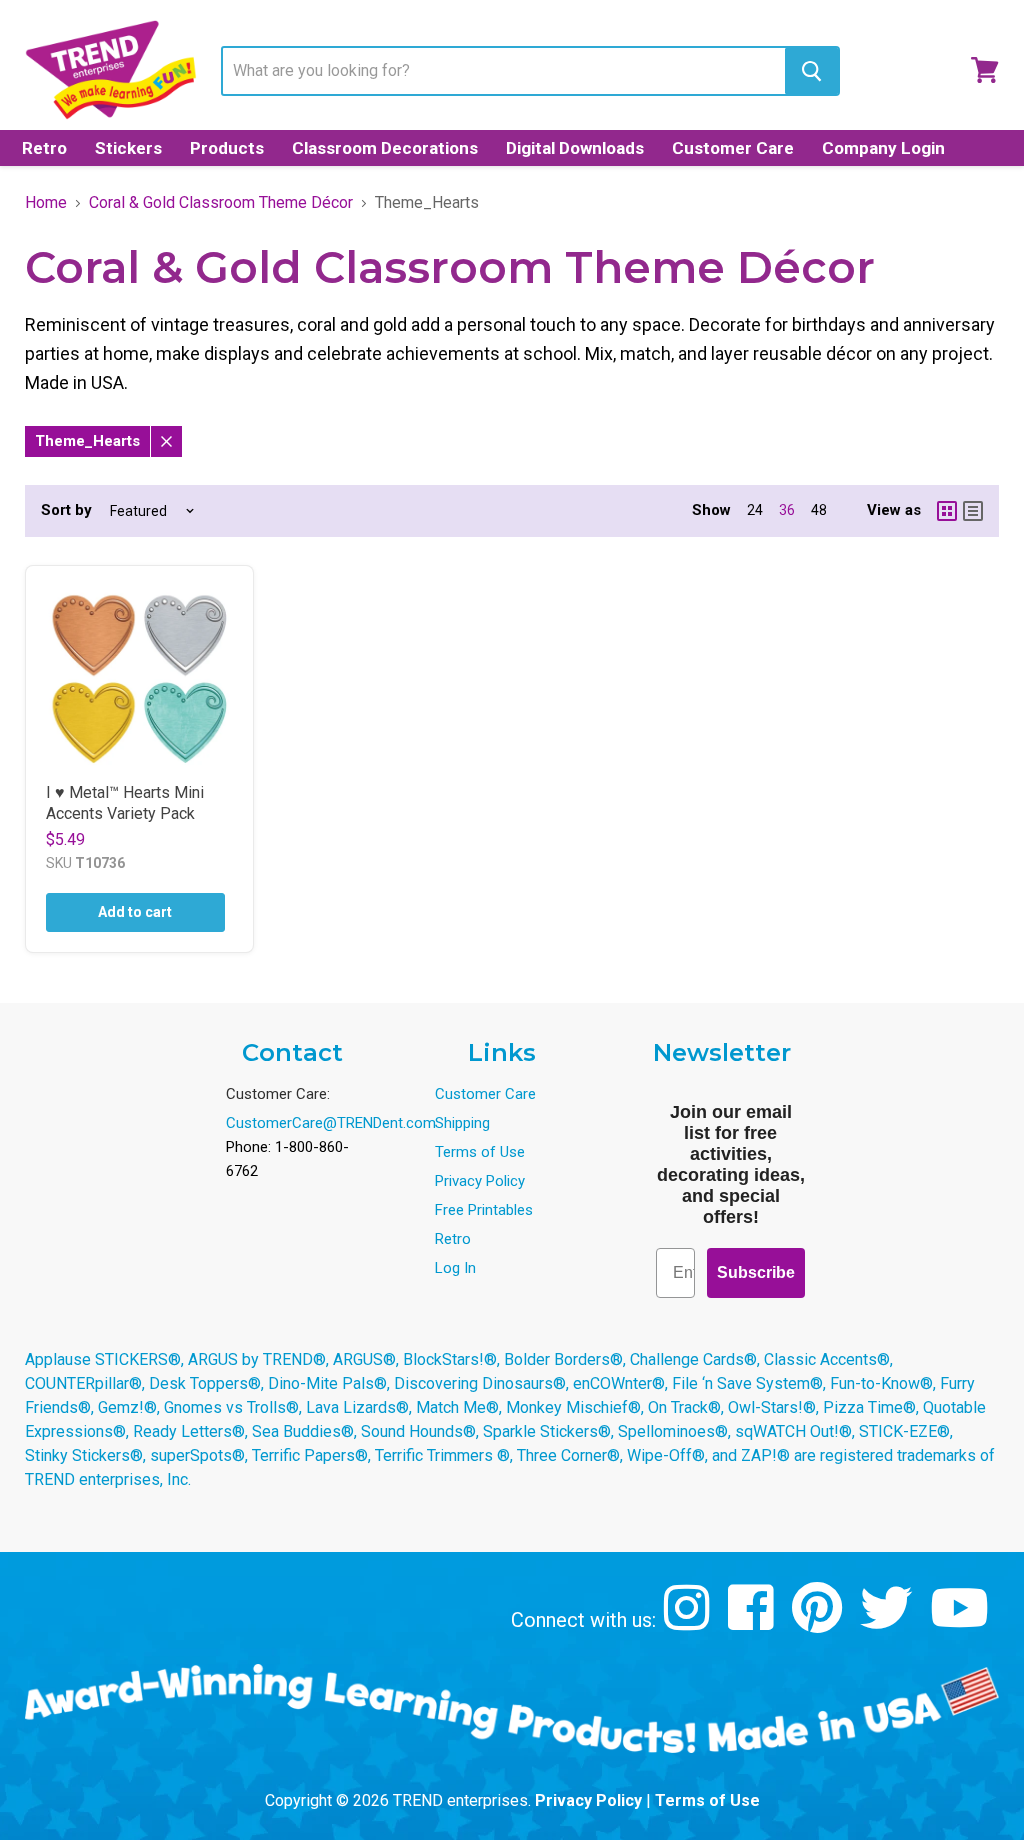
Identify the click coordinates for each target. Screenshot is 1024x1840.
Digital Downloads (575, 148)
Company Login (883, 148)
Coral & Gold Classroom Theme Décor (221, 203)
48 (819, 510)
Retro (44, 148)
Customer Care (733, 148)
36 (787, 510)
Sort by (66, 510)
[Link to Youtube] (962, 1622)
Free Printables (484, 1210)
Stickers (128, 148)
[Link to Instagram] (689, 1622)
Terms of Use (480, 1152)
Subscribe (756, 1272)
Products (227, 148)
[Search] (811, 71)
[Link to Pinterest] (819, 1622)
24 (755, 510)
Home (46, 203)
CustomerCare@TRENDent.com (331, 1123)
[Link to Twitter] (888, 1622)
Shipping (462, 1123)
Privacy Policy (480, 1181)
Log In (455, 1268)
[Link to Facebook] (753, 1622)
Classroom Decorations (385, 148)
